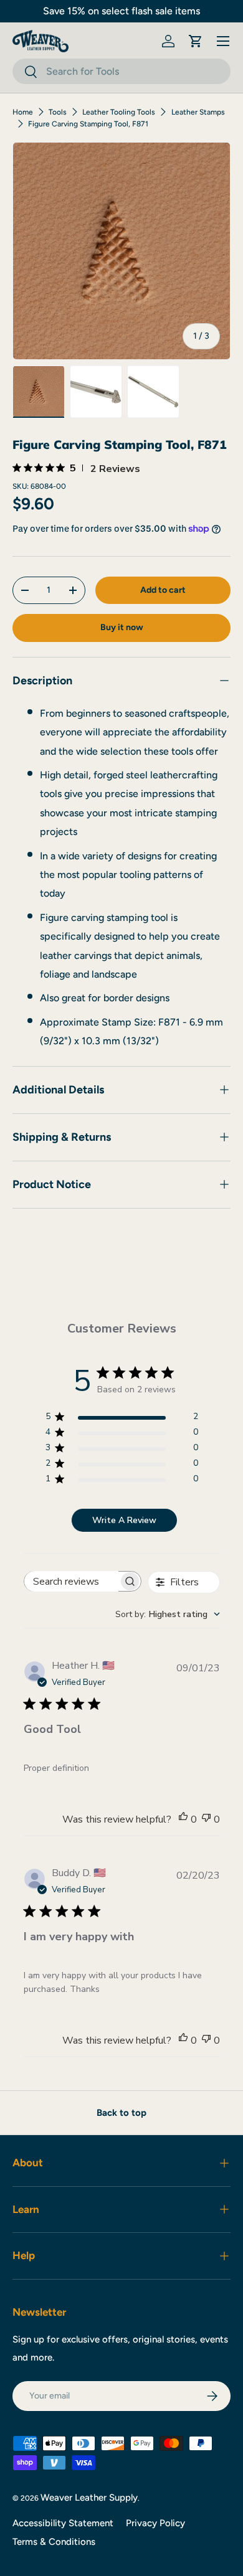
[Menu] (223, 41)
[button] (196, 41)
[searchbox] (72, 1581)
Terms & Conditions (54, 2542)
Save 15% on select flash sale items (121, 11)
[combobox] (121, 71)
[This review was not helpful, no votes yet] (206, 1819)
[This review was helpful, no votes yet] (183, 1819)
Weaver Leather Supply (89, 2498)
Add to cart (163, 590)
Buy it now (122, 627)
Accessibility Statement (63, 2523)
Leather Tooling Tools (119, 112)
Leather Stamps (198, 112)
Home (23, 112)
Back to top (121, 2113)
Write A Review (124, 1520)
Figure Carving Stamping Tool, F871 (88, 124)
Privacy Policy (155, 2523)
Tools (58, 112)
